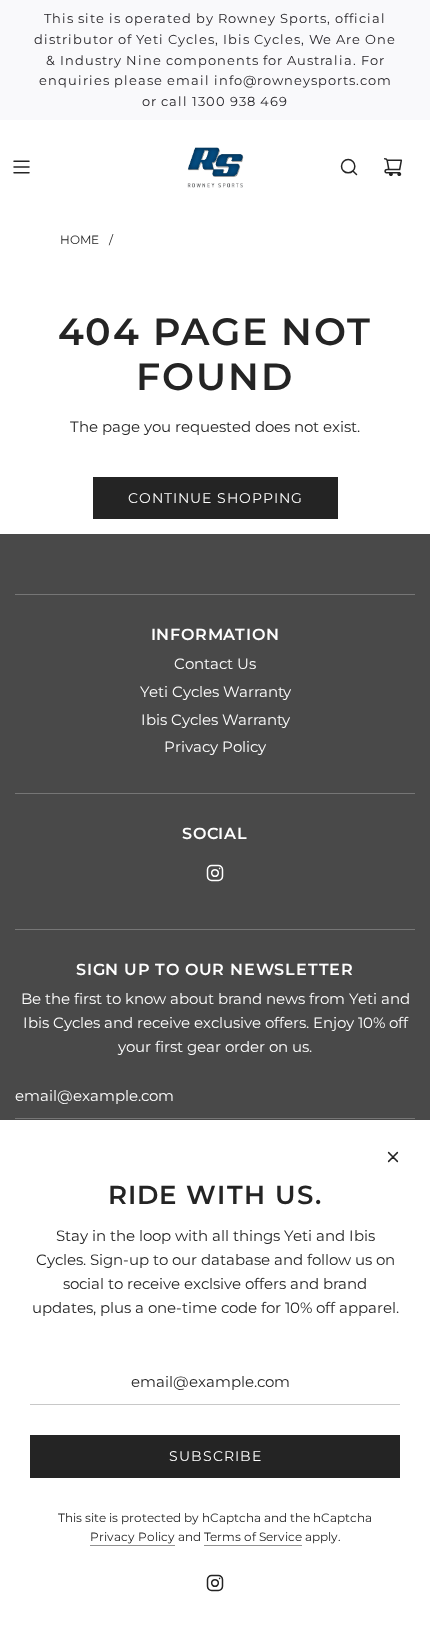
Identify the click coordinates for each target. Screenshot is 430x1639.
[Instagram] (215, 873)
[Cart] (393, 167)
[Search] (349, 167)
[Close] (393, 1157)
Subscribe (215, 1456)
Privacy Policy (132, 1536)
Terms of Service (253, 1536)
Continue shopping (215, 498)
